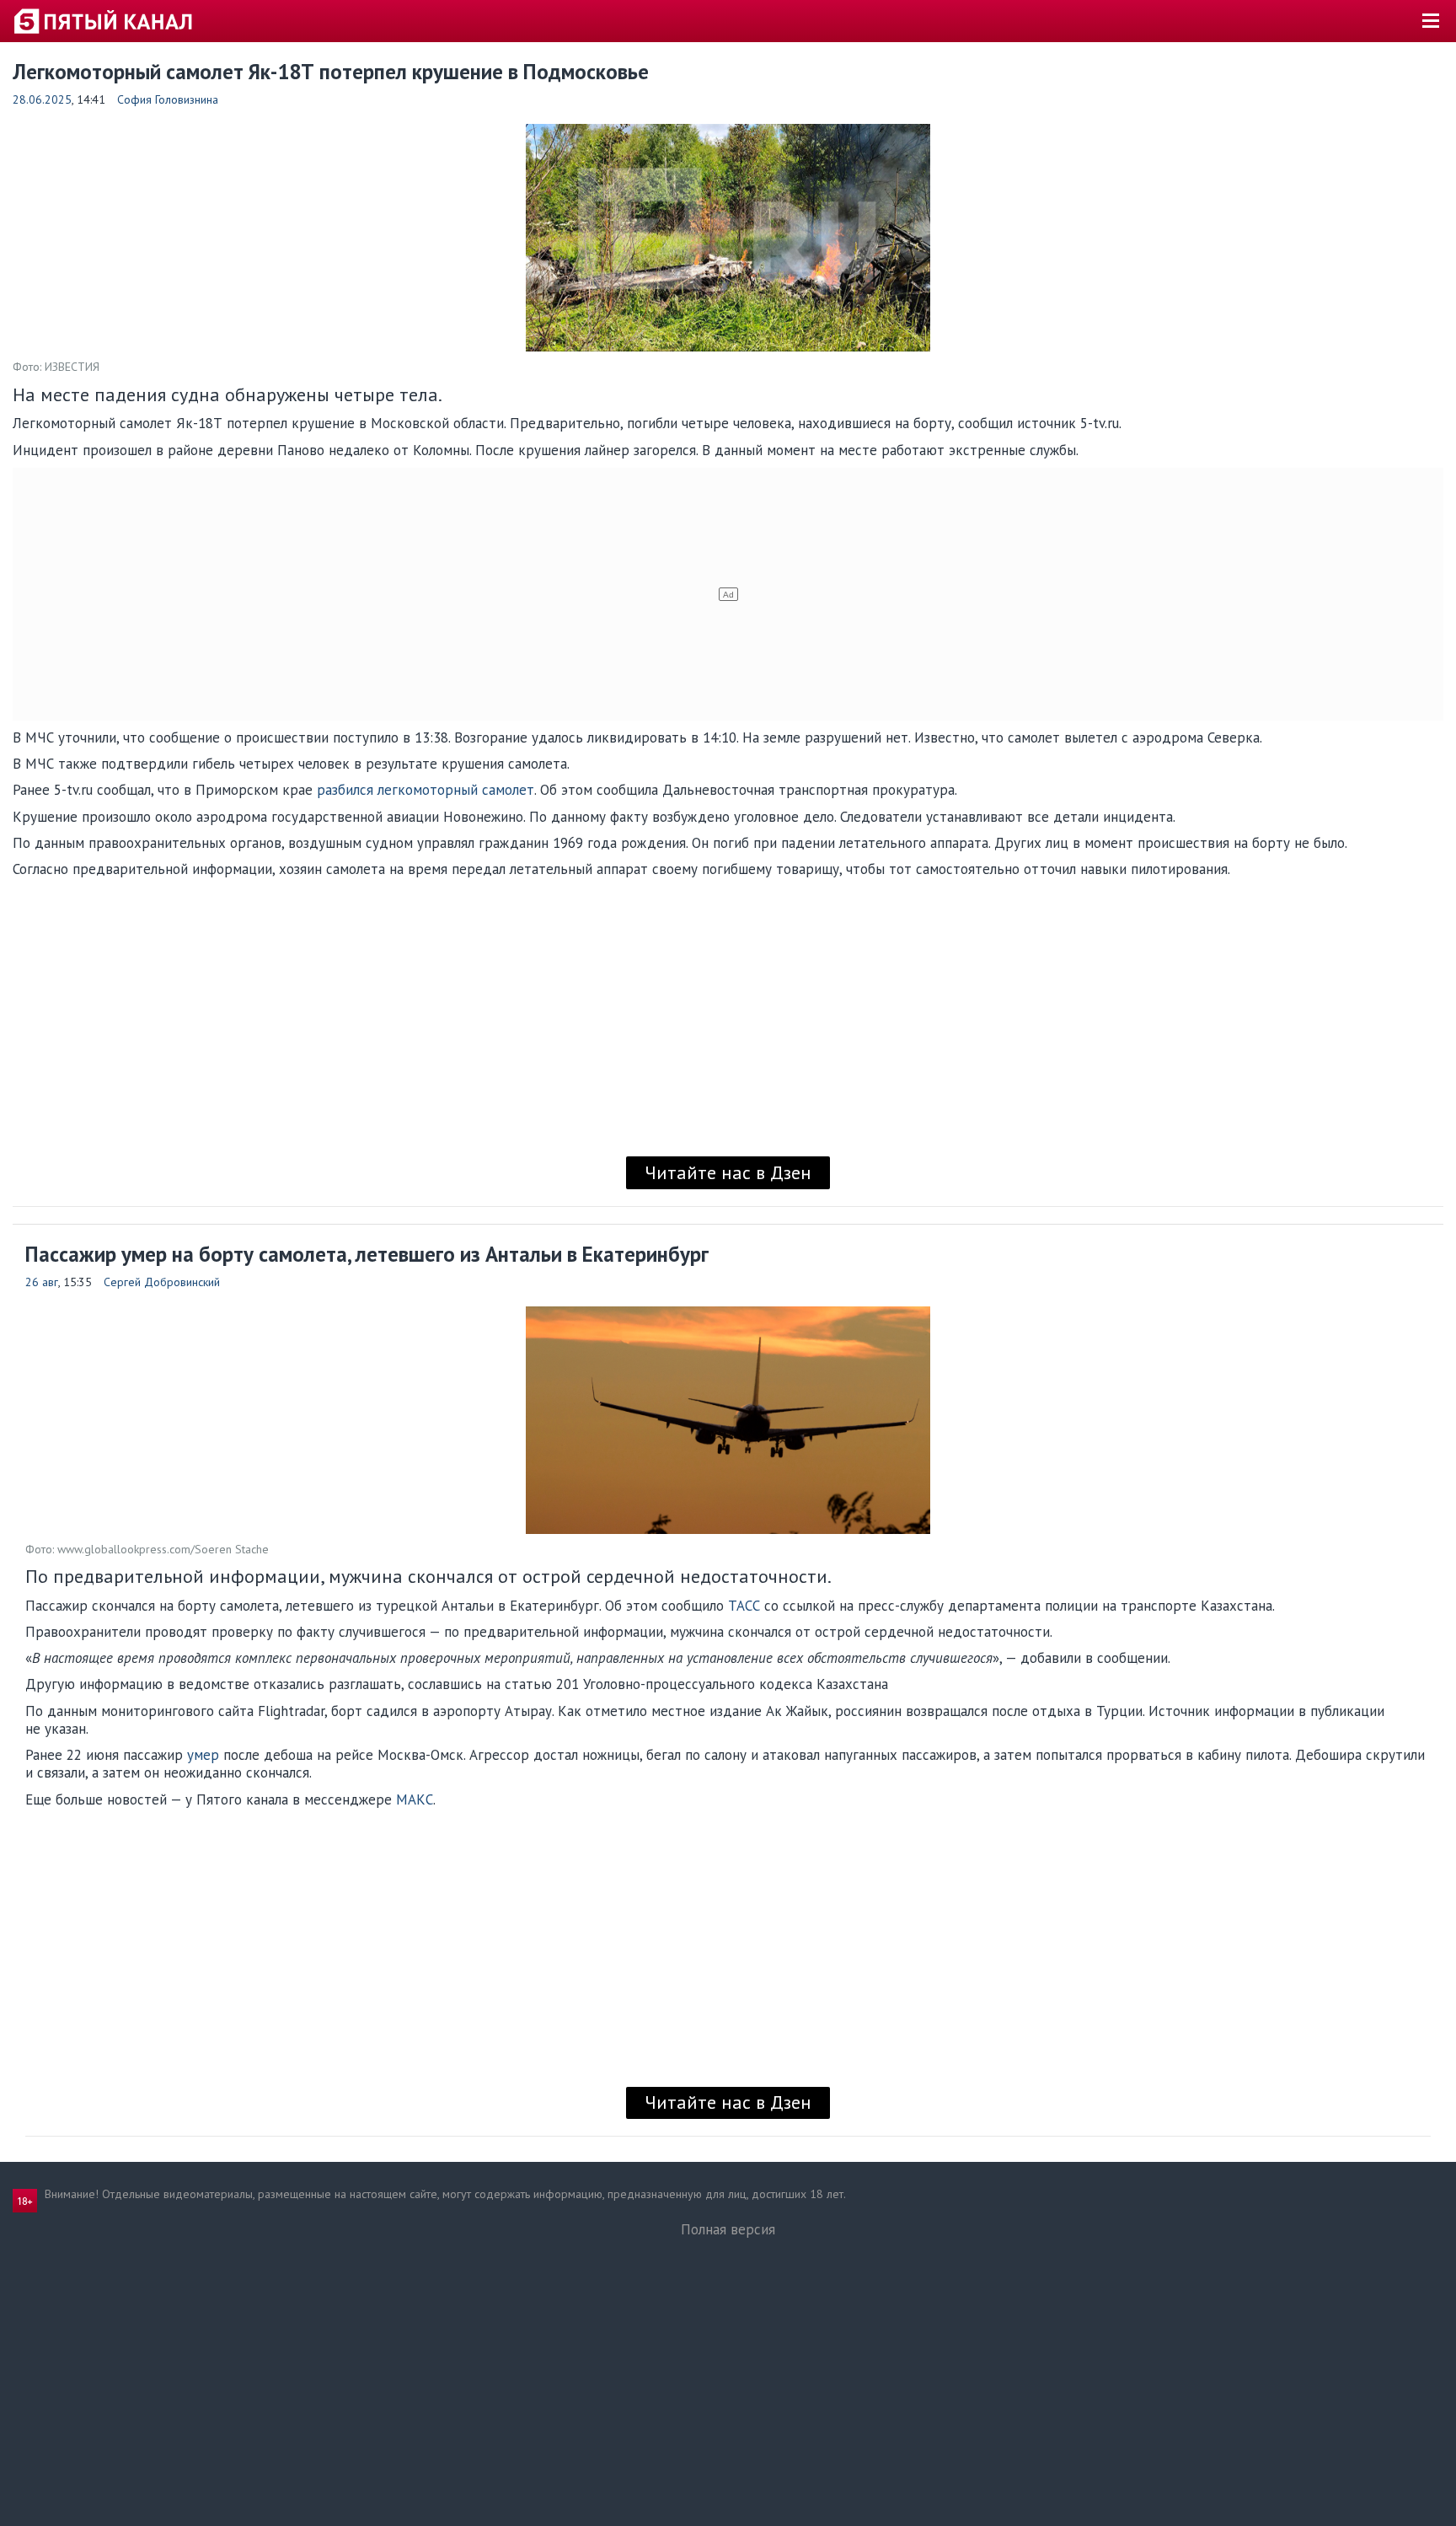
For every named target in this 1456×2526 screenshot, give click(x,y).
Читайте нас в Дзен (728, 1172)
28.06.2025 (42, 99)
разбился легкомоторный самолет (426, 790)
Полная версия (728, 2229)
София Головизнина (168, 99)
